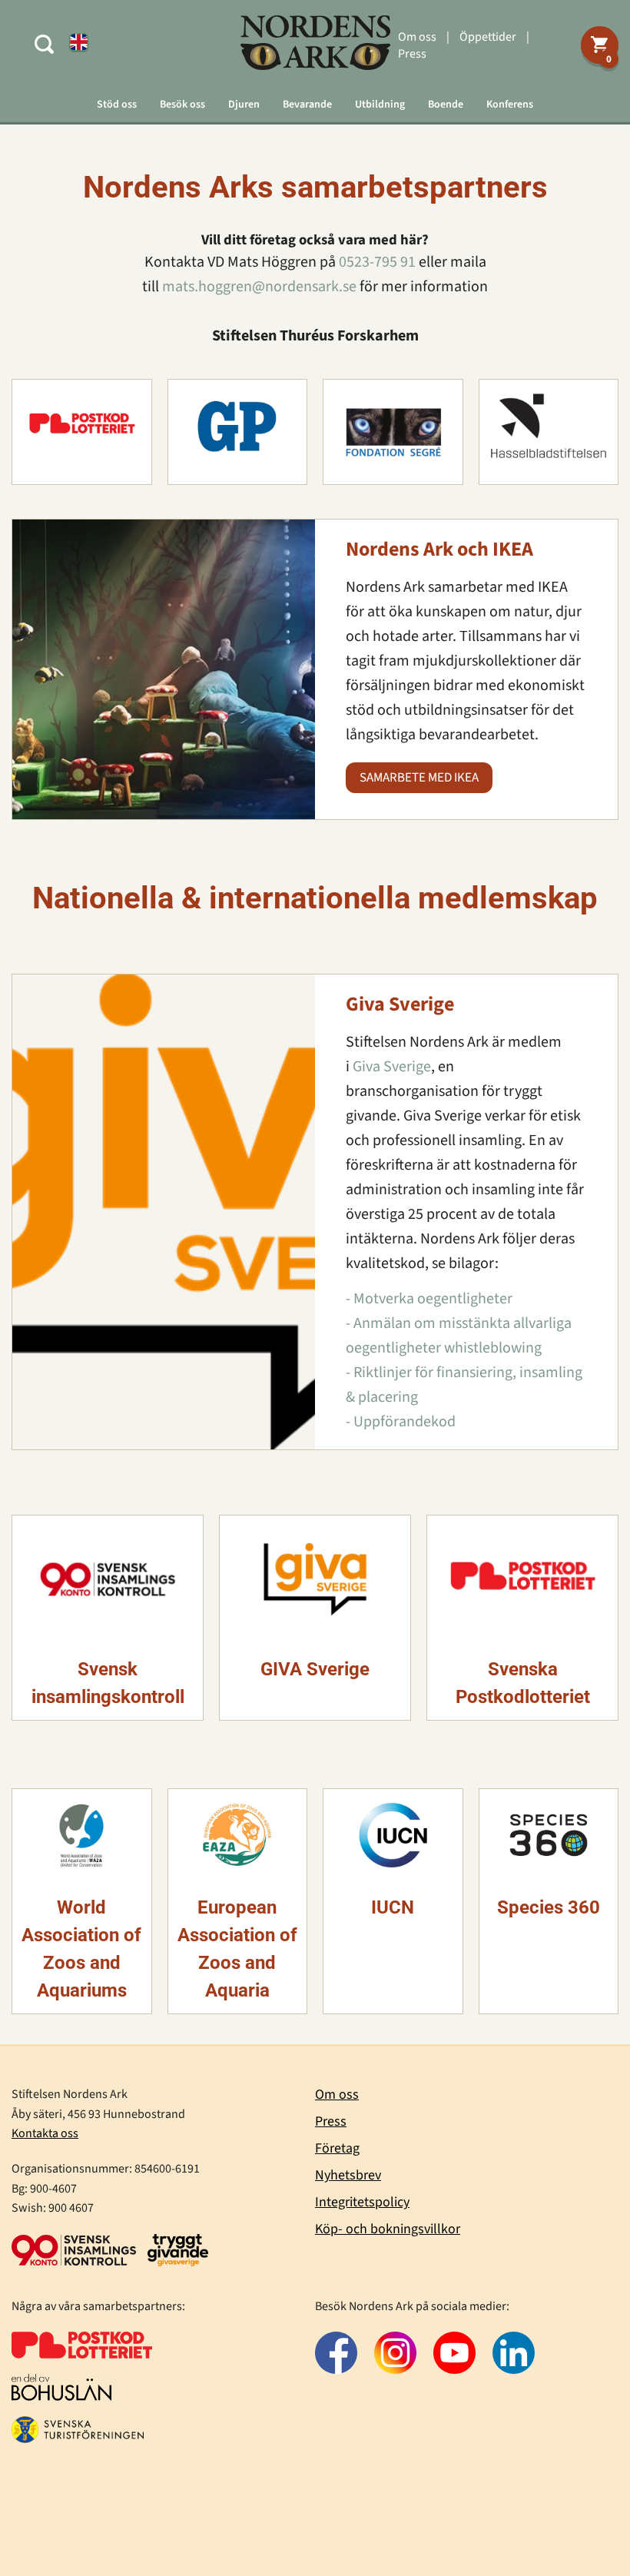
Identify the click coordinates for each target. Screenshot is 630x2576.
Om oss (417, 37)
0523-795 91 (377, 262)
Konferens (510, 105)
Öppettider (488, 37)
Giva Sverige (392, 1067)
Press (412, 54)
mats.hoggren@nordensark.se (259, 287)
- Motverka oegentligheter (429, 1299)
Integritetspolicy (362, 2202)
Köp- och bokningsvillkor (388, 2229)
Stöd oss (117, 105)
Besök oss (182, 105)
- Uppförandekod (401, 1422)
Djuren (244, 105)
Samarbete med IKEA (419, 778)
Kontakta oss (45, 2133)
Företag (337, 2148)
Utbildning (380, 105)
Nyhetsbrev (348, 2175)
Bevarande (307, 105)
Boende (446, 105)
